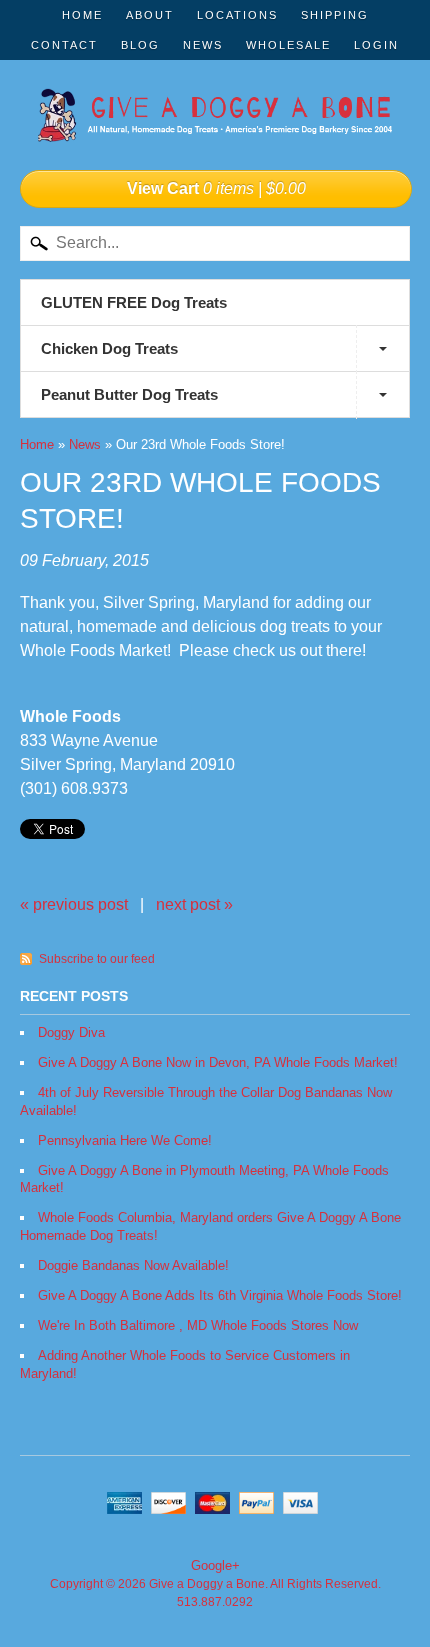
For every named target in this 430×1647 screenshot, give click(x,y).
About (150, 15)
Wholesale (288, 45)
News (203, 45)
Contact (64, 45)
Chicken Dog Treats (109, 348)
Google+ (215, 1565)
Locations (237, 15)
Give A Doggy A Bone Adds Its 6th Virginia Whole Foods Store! (220, 1295)
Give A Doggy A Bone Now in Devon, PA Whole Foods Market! (218, 1062)
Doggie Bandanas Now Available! (133, 1265)
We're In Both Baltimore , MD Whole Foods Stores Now (198, 1325)
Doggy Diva (71, 1032)
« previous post (74, 904)
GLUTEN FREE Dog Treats (134, 302)
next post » (194, 904)
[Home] (215, 121)
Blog (140, 45)
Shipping (335, 15)
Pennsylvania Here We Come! (125, 1140)
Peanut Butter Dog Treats (129, 394)
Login (376, 45)
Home (82, 15)
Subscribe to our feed (97, 959)
